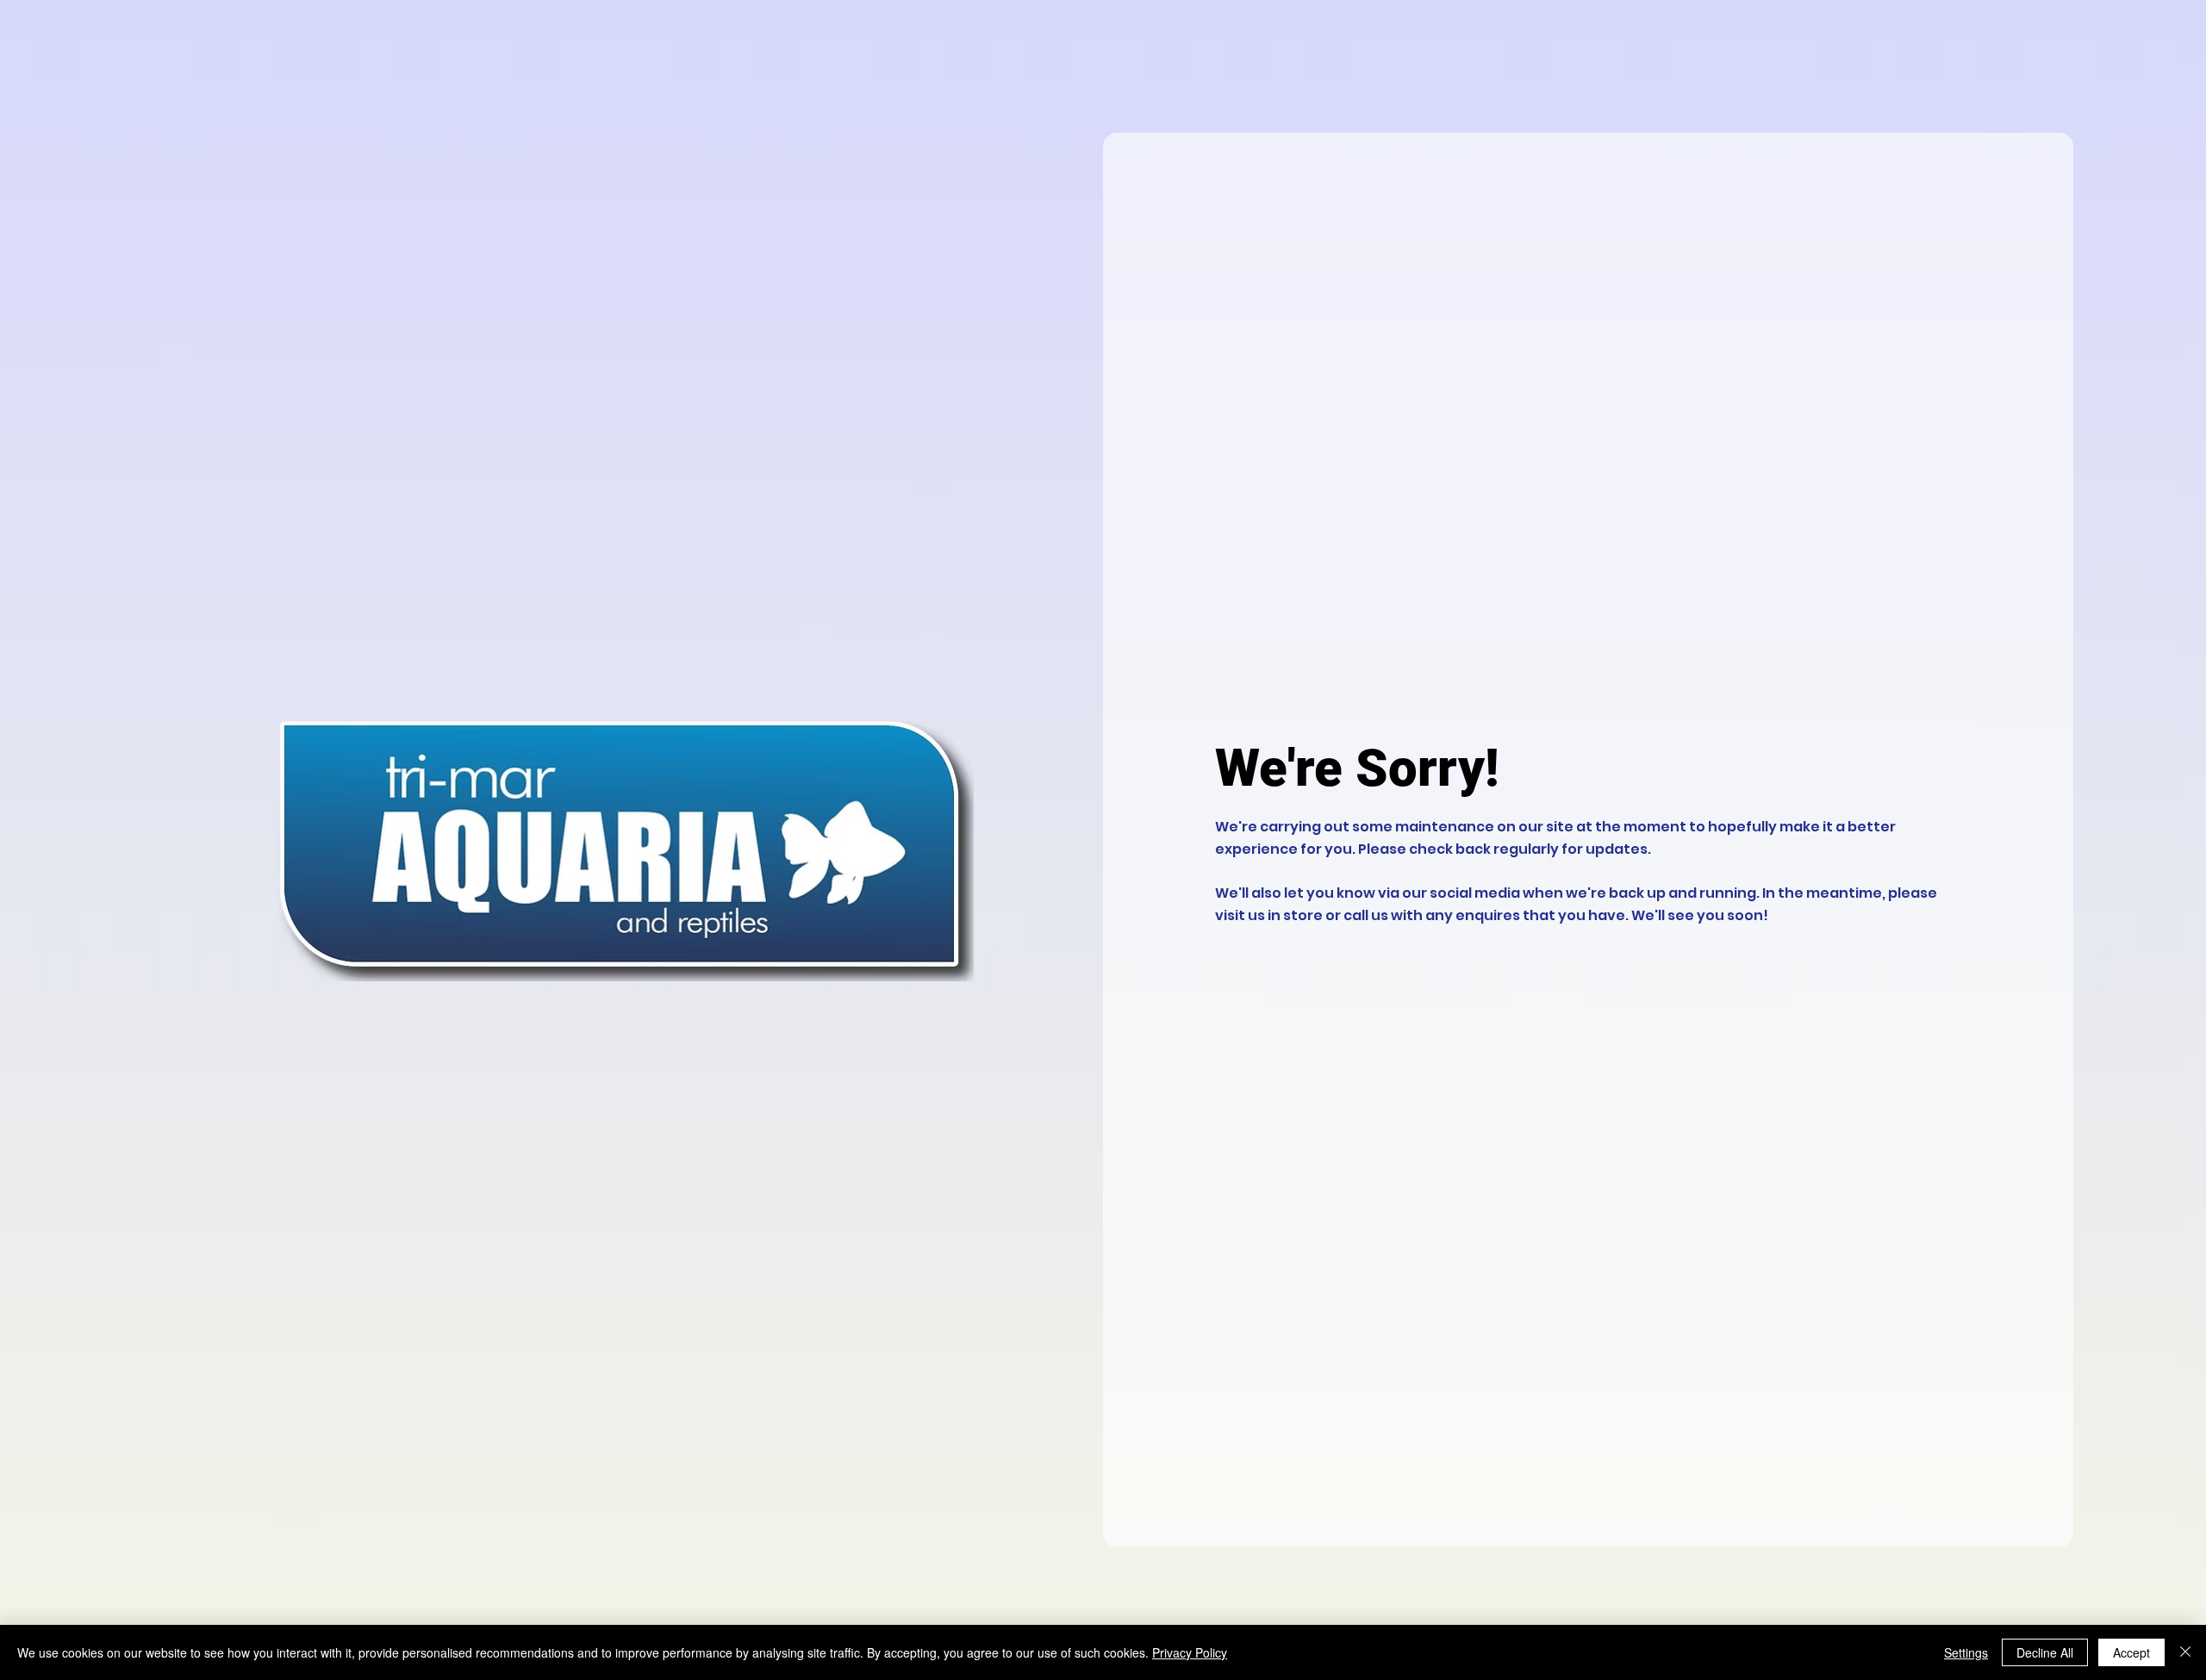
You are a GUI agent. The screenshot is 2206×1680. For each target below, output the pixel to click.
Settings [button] (1966, 1652)
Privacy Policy (1190, 1652)
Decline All (2045, 1652)
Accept (2131, 1652)
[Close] (2185, 1652)
